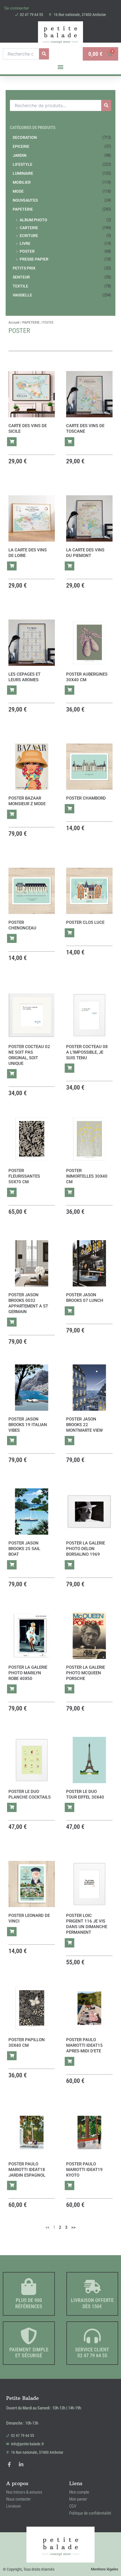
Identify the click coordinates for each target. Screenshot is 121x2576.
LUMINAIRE (23, 173)
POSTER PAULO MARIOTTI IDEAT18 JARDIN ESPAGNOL (27, 2170)
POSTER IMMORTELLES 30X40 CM (87, 1176)
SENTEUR (21, 277)
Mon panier (78, 2499)
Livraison (14, 2506)
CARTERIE (29, 228)
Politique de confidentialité (90, 2513)
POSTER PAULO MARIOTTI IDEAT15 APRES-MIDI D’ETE (84, 2045)
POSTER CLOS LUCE (85, 922)
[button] (61, 67)
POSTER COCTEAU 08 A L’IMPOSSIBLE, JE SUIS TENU (87, 1052)
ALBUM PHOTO (33, 220)
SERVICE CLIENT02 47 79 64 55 (92, 2353)
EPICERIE (21, 146)
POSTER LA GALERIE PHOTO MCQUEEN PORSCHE (86, 1673)
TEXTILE (20, 286)
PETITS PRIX (24, 268)
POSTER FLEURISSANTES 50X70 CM (24, 1176)
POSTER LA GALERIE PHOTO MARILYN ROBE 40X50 (28, 1673)
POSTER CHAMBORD (86, 798)
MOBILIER (22, 182)
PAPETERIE (23, 209)
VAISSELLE (22, 295)
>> (73, 2227)
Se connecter (17, 8)
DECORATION (25, 137)
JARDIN (20, 155)
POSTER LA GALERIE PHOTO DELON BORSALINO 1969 (86, 1549)
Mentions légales (105, 2569)
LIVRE (25, 243)
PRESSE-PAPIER (34, 259)
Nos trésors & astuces (24, 2492)
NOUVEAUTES (25, 200)
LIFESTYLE (23, 164)
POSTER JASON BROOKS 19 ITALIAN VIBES (28, 1425)
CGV (73, 2506)
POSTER (27, 251)
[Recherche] (44, 54)
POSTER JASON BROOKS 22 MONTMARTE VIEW (84, 1425)
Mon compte (79, 2492)
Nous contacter (19, 2499)
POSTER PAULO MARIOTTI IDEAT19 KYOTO (84, 2170)
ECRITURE (29, 236)
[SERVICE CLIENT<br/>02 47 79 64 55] (92, 2336)
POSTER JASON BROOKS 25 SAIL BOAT (24, 1549)
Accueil (14, 323)
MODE (18, 191)
